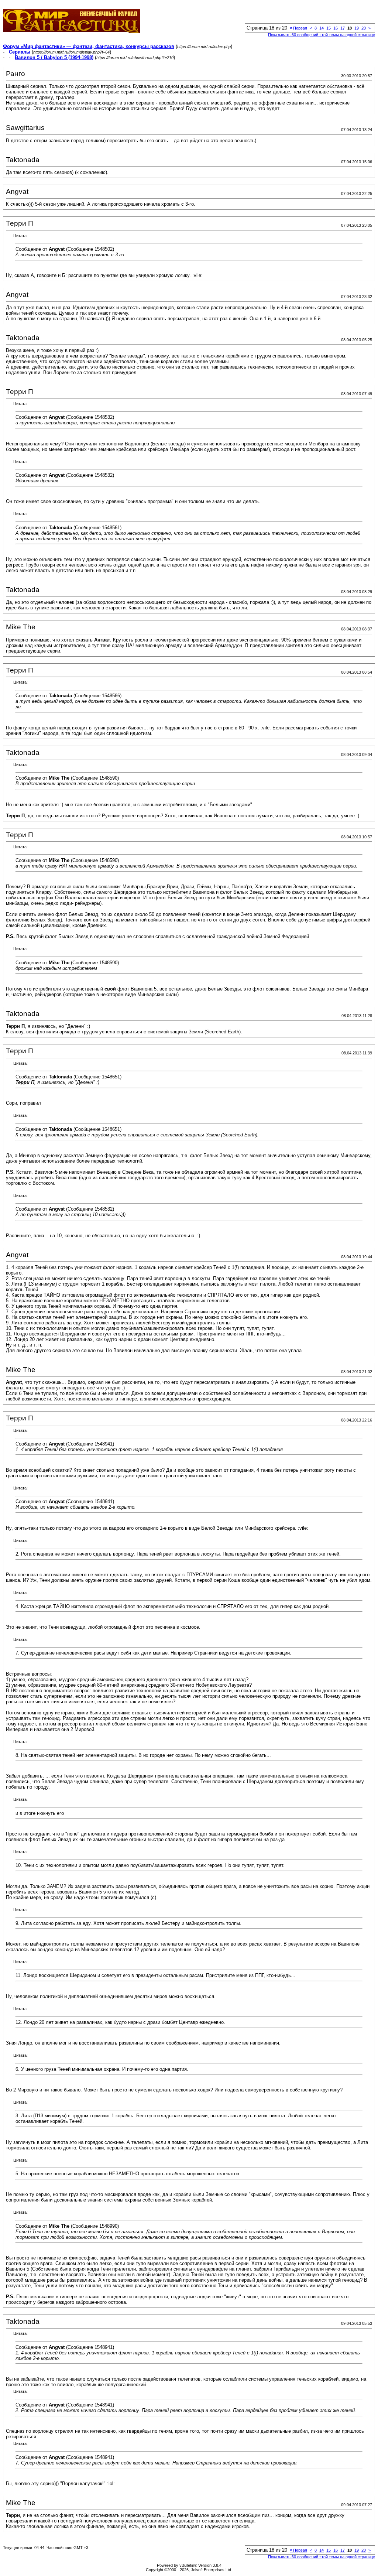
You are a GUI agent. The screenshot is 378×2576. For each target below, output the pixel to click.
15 (329, 28)
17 (343, 28)
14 (322, 28)
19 (357, 28)
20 (364, 28)
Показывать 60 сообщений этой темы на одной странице (322, 35)
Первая (298, 28)
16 (336, 28)
